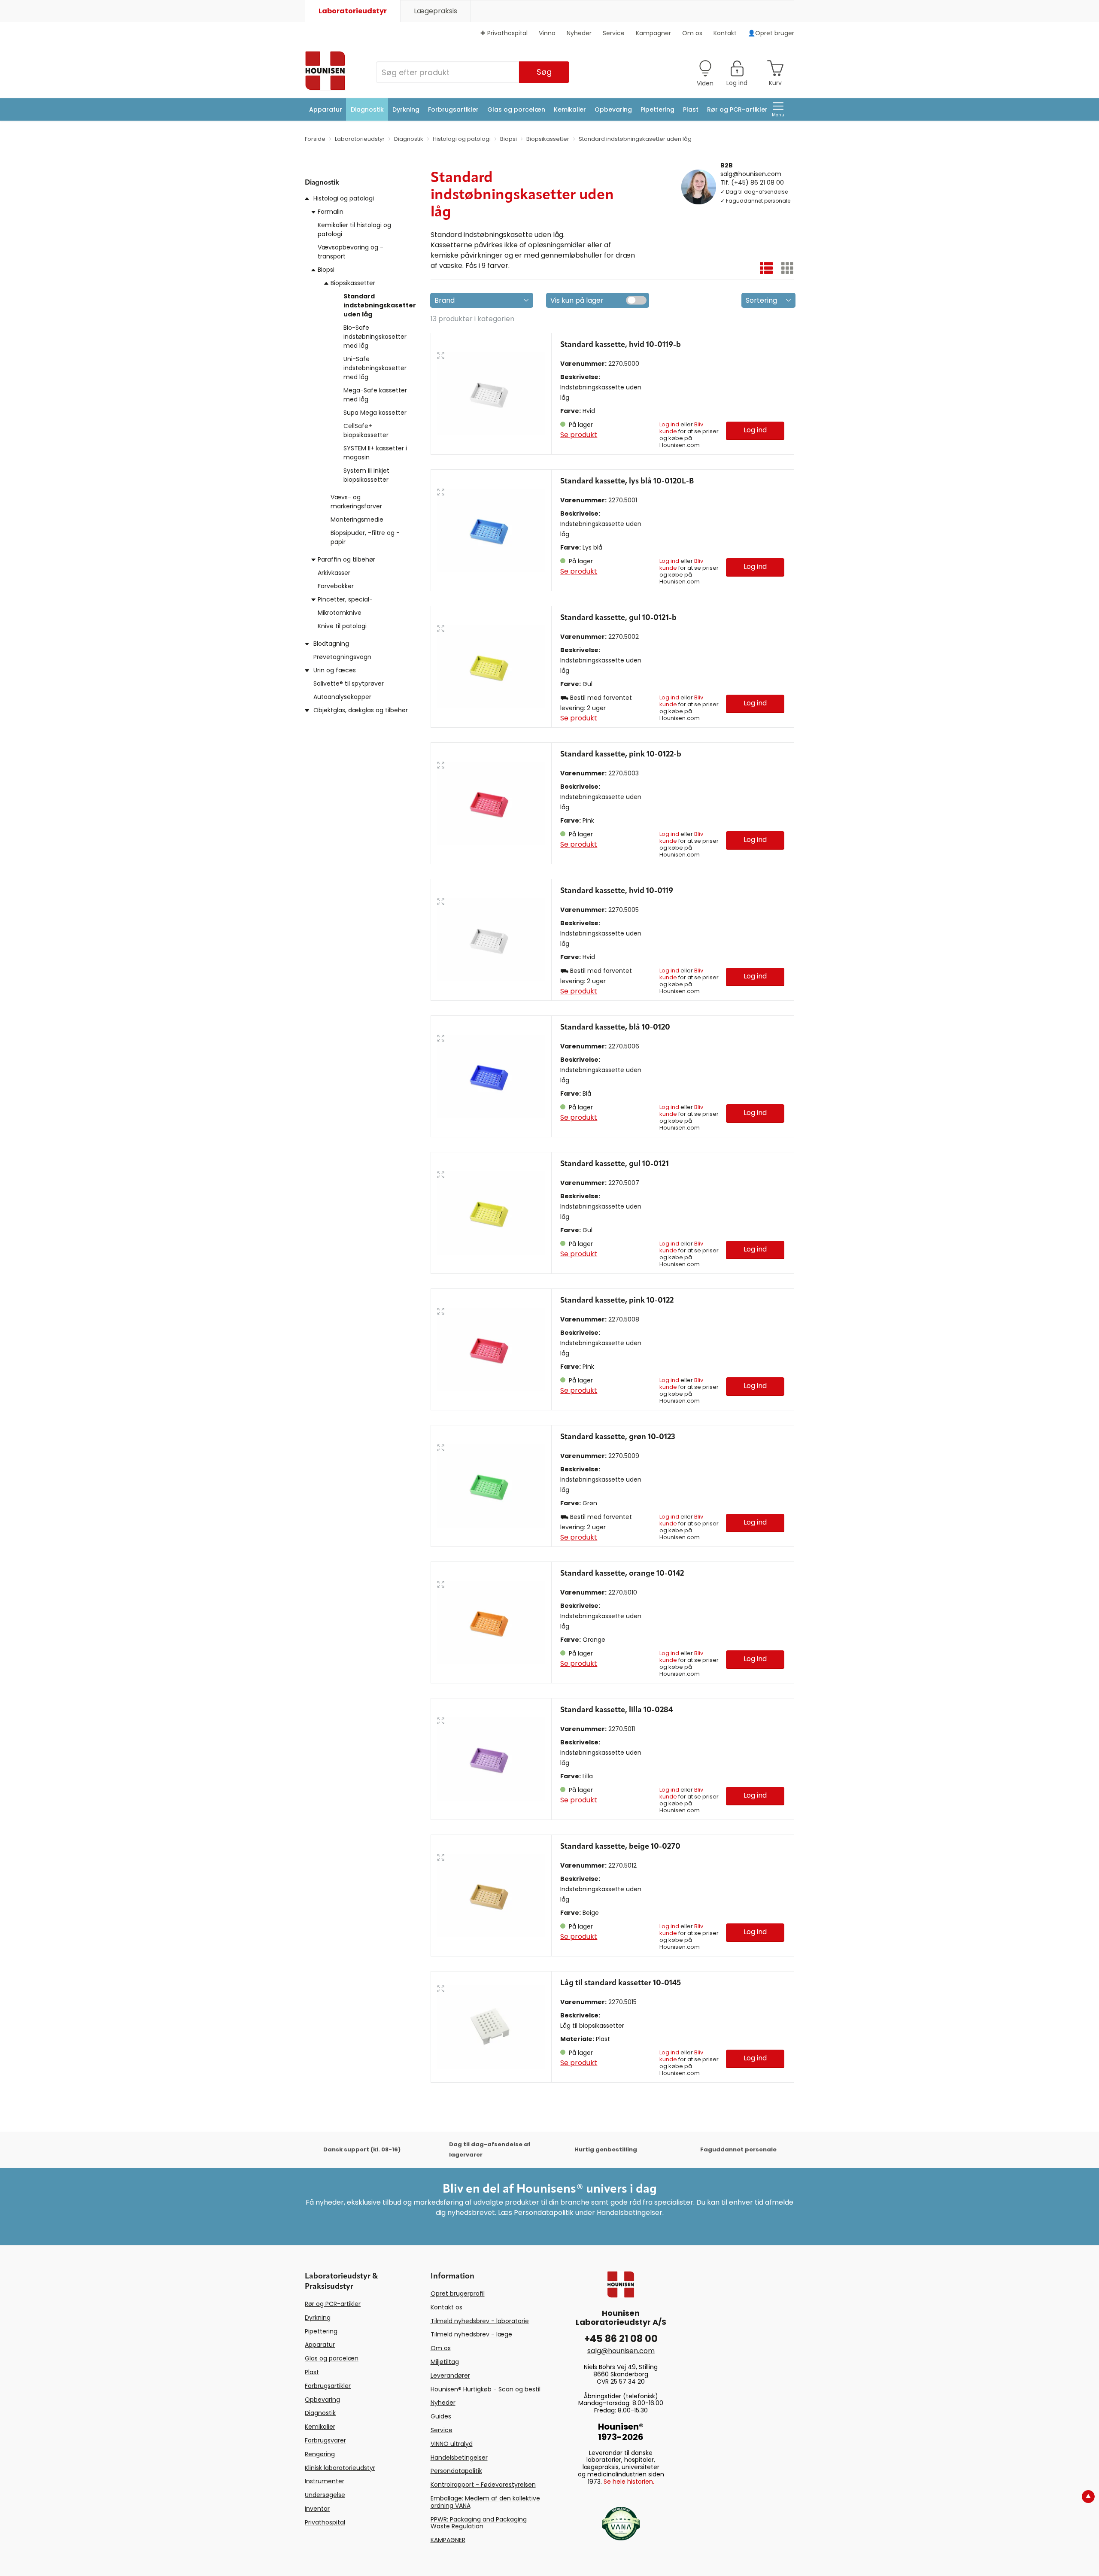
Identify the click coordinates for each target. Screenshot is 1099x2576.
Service (614, 33)
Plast (691, 109)
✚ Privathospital (504, 33)
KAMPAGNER (448, 2540)
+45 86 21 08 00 (621, 2339)
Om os (692, 33)
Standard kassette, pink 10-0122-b (621, 754)
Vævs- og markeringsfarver (356, 502)
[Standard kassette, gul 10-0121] (491, 1213)
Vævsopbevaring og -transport (351, 252)
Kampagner (653, 33)
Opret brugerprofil (458, 2293)
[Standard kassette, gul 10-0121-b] (491, 667)
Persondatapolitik (456, 2471)
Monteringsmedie (357, 519)
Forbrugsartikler (453, 109)
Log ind (669, 424)
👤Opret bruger (771, 33)
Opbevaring (613, 109)
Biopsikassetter (353, 283)
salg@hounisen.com (751, 173)
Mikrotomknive (340, 613)
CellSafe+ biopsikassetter (366, 430)
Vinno (547, 33)
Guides (441, 2416)
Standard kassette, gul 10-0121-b (618, 618)
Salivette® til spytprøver (349, 683)
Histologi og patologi (344, 198)
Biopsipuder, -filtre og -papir (365, 537)
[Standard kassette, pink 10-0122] (491, 1349)
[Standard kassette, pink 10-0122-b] (491, 803)
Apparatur (326, 109)
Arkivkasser (334, 573)
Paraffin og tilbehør (346, 559)
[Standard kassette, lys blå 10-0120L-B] (491, 530)
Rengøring (320, 2454)
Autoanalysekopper (342, 697)
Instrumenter (325, 2481)
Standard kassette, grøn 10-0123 (618, 1437)
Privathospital (325, 2522)
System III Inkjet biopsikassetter (366, 475)
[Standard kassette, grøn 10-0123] (491, 1486)
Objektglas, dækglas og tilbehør (361, 710)
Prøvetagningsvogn (342, 657)
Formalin (331, 212)
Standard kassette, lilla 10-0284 (616, 1710)
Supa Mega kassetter (375, 413)
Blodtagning (331, 644)
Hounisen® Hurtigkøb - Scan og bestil (486, 2389)
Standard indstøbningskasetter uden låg (380, 305)
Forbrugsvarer (325, 2440)
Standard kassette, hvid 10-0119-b (621, 345)
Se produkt (579, 435)
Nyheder (579, 33)
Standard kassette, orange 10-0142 (622, 1574)
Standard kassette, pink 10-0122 (617, 1300)
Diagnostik (367, 109)
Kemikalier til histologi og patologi (354, 229)
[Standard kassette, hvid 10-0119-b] (491, 393)
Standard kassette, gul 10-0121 (615, 1164)
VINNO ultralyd (452, 2444)
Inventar (317, 2509)
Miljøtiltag (445, 2362)
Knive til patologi (342, 626)
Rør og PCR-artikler (737, 109)
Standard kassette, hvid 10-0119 (617, 891)
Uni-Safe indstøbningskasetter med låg (375, 368)
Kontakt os (446, 2307)
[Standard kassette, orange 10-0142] (491, 1622)
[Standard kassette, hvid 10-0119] (491, 940)
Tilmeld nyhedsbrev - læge (471, 2334)
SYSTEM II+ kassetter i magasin (375, 453)
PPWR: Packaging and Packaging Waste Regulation (479, 2523)
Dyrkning (406, 109)
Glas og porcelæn (516, 109)
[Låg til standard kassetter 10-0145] (491, 2027)
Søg (544, 72)
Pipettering (657, 109)
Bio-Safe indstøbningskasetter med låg (375, 337)
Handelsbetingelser (459, 2458)
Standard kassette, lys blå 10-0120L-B (627, 481)
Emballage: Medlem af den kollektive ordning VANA (485, 2502)
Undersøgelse (325, 2495)
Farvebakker (336, 586)
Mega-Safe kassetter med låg (375, 395)
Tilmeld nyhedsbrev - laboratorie (480, 2321)
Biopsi (326, 270)
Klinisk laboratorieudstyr (340, 2468)
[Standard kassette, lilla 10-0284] (491, 1759)
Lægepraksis (436, 11)
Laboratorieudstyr (353, 11)
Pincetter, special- (345, 599)
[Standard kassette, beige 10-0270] (491, 1895)
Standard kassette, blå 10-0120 (615, 1027)
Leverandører (450, 2376)
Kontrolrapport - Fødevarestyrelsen (483, 2485)
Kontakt (725, 33)
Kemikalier (570, 109)
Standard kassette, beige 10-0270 (620, 1847)
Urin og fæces (335, 670)
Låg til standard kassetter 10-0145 (621, 1983)
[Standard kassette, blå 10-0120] (491, 1076)
